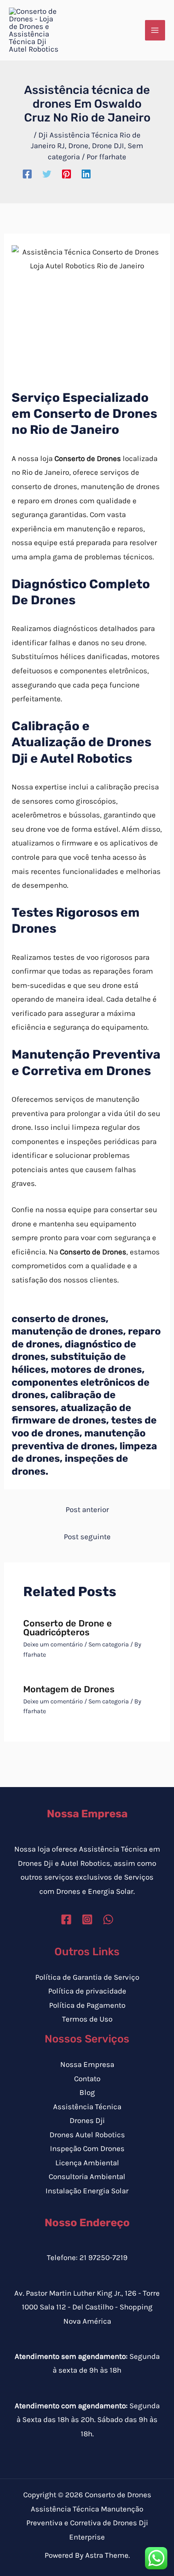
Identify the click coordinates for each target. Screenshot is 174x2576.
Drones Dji (87, 2120)
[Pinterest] (66, 174)
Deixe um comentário (53, 1644)
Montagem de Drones (69, 1689)
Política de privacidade (87, 1991)
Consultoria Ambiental (87, 2176)
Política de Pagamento (87, 2005)
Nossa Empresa (87, 2064)
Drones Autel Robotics (87, 2135)
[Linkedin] (86, 174)
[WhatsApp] (108, 1919)
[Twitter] (47, 174)
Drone (78, 146)
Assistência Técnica (87, 2107)
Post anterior (87, 1509)
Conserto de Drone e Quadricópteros (68, 1628)
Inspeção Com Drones (87, 2148)
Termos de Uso (87, 2019)
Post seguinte (87, 1537)
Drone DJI (108, 146)
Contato (87, 2079)
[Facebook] (27, 174)
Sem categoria (109, 1644)
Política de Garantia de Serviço (87, 1977)
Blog (87, 2092)
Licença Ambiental (87, 2163)
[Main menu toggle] (155, 30)
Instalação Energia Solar (87, 2191)
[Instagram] (87, 1919)
